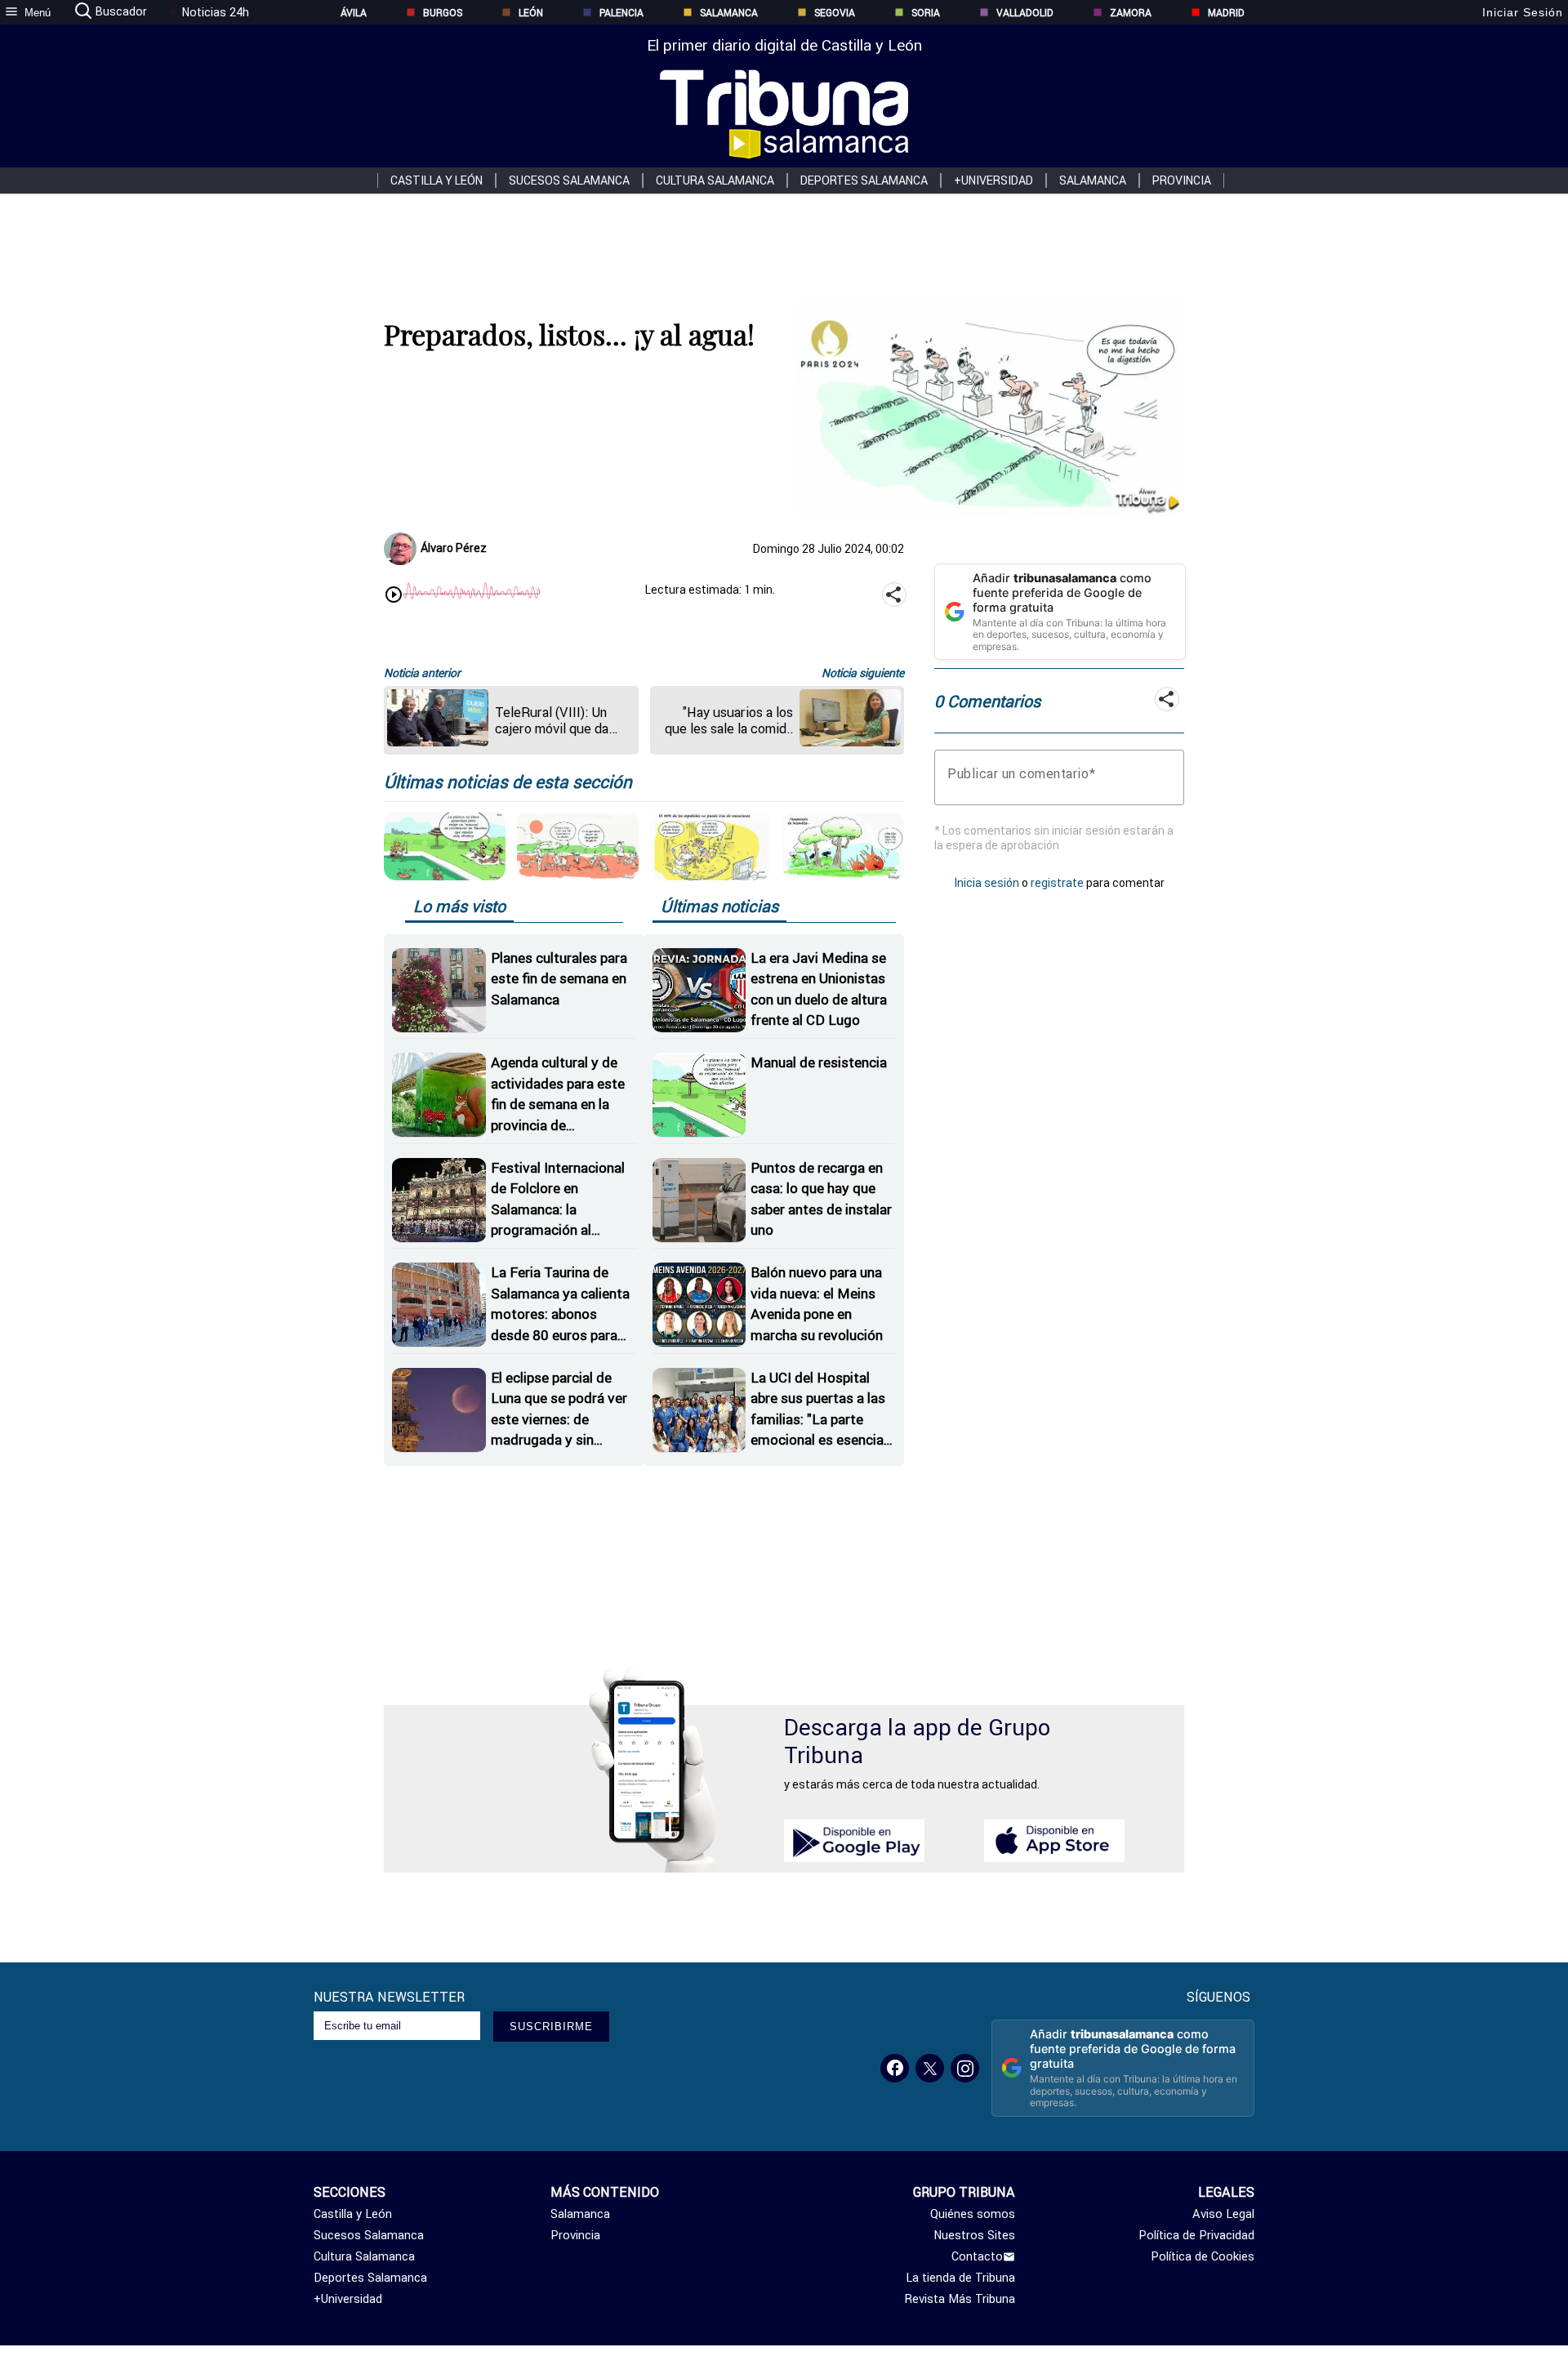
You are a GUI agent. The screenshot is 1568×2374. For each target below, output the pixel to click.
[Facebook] (895, 2068)
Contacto (977, 2256)
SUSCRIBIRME (551, 2027)
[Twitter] (930, 2068)
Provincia (1182, 180)
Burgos (443, 13)
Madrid (1226, 13)
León (531, 13)
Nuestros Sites (974, 2235)
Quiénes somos (973, 2214)
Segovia (835, 13)
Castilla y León (437, 180)
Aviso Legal (1223, 2214)
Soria (926, 13)
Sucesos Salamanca (569, 180)
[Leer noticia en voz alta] (394, 596)
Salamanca (729, 13)
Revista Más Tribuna (960, 2299)
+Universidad (993, 180)
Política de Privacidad (1196, 2235)
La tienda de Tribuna (960, 2278)
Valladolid (1025, 13)
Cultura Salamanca (715, 180)
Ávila (354, 13)
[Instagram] (965, 2068)
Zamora (1131, 13)
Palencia (621, 13)
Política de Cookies (1203, 2256)
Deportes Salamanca (864, 180)
